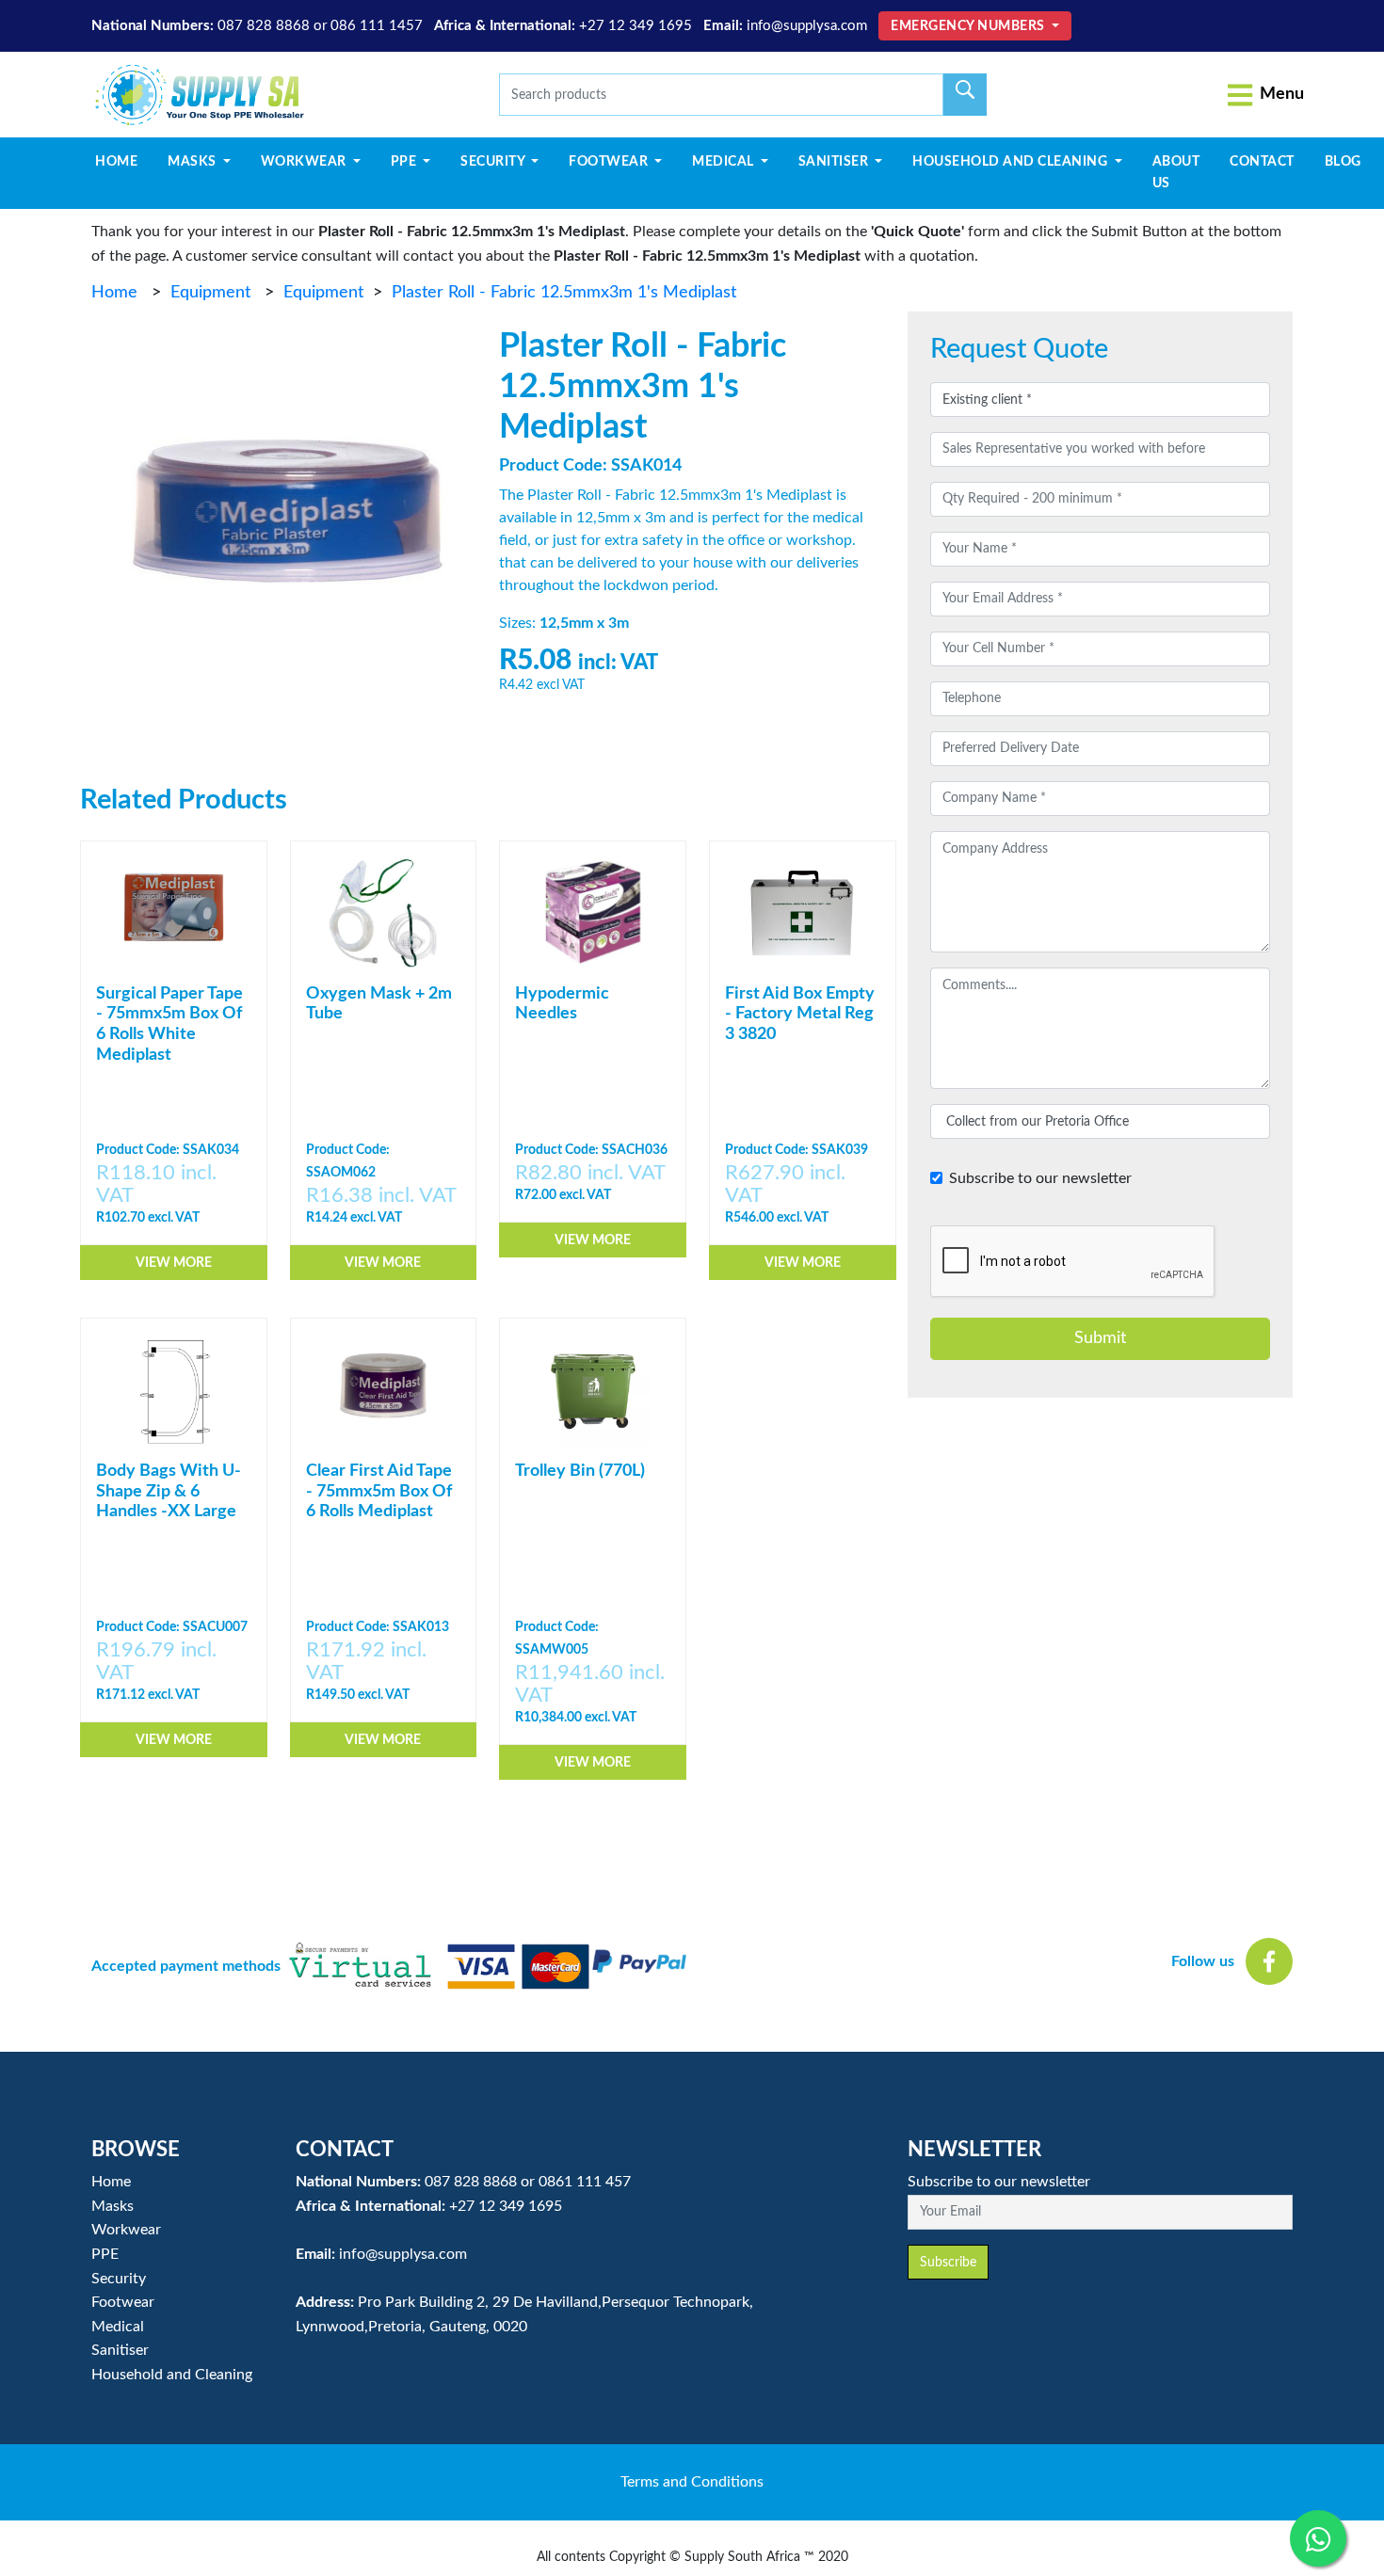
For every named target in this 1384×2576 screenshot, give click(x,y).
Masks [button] (193, 162)
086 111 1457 (377, 26)
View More (174, 1263)
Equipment (210, 293)
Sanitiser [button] (835, 162)
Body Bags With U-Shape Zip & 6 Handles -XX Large (169, 1491)
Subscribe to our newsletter (1040, 1178)
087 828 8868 (264, 26)
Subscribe (948, 2262)
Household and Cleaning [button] (1012, 162)
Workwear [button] (306, 162)
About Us (1176, 172)
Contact (1262, 162)
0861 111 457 (585, 2182)
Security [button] (494, 162)
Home (124, 161)
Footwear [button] (610, 162)
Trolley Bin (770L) (580, 1471)
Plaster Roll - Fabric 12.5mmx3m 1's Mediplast (564, 293)
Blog (1343, 162)
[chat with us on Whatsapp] (1318, 2538)
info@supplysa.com (807, 26)
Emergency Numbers (969, 26)
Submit (1100, 1338)
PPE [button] (405, 162)
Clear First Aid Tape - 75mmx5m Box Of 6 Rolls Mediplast (379, 1491)
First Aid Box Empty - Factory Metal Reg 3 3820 (800, 1014)
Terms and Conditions (692, 2482)
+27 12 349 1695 (636, 26)
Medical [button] (724, 162)
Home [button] (111, 2182)
